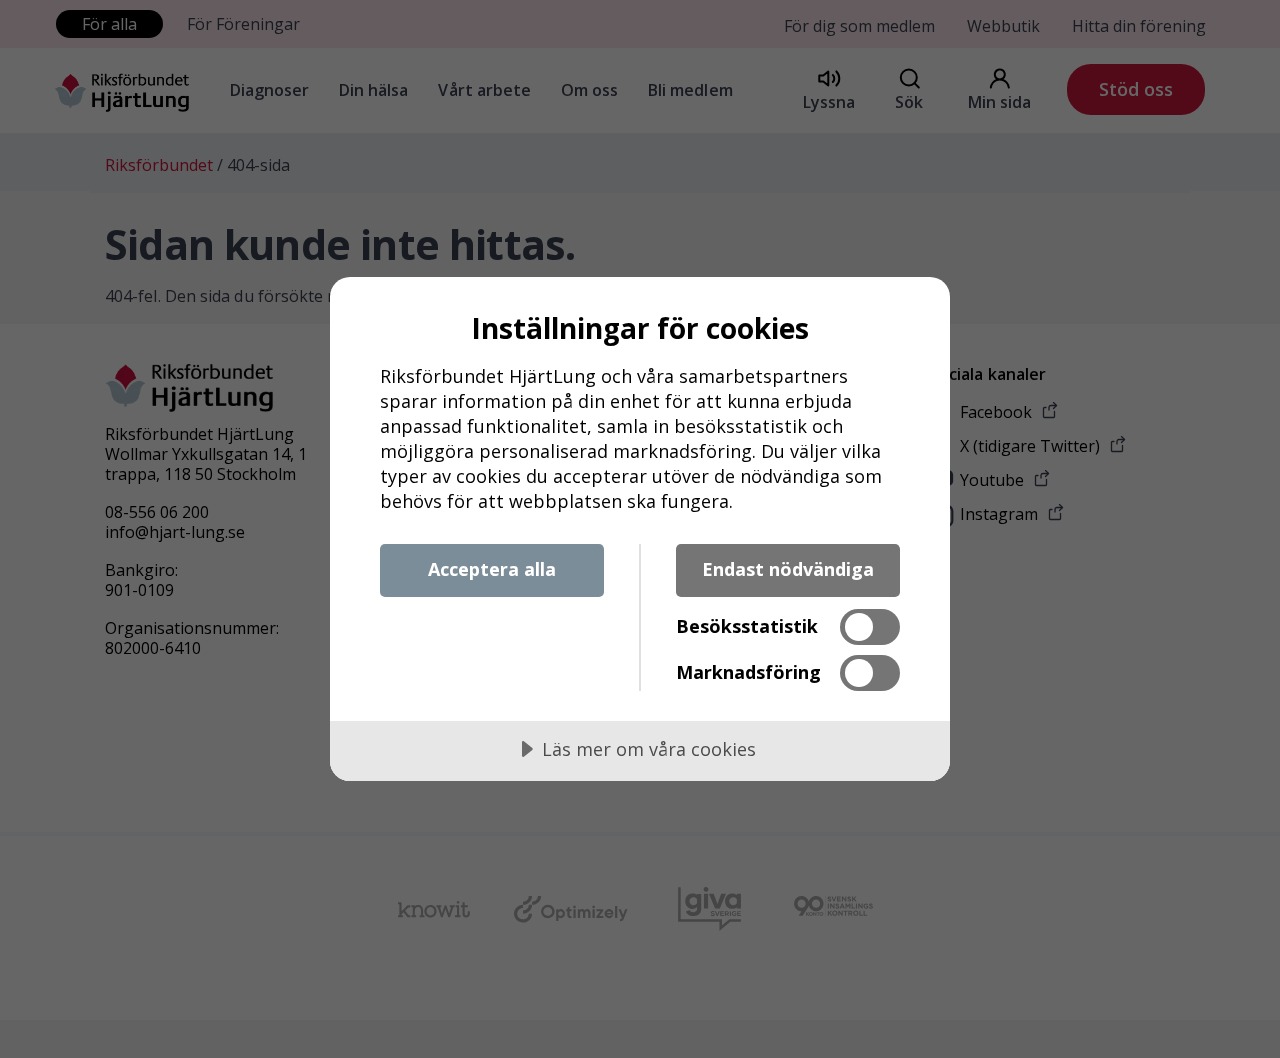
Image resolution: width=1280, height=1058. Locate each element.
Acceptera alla (492, 569)
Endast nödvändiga (788, 569)
